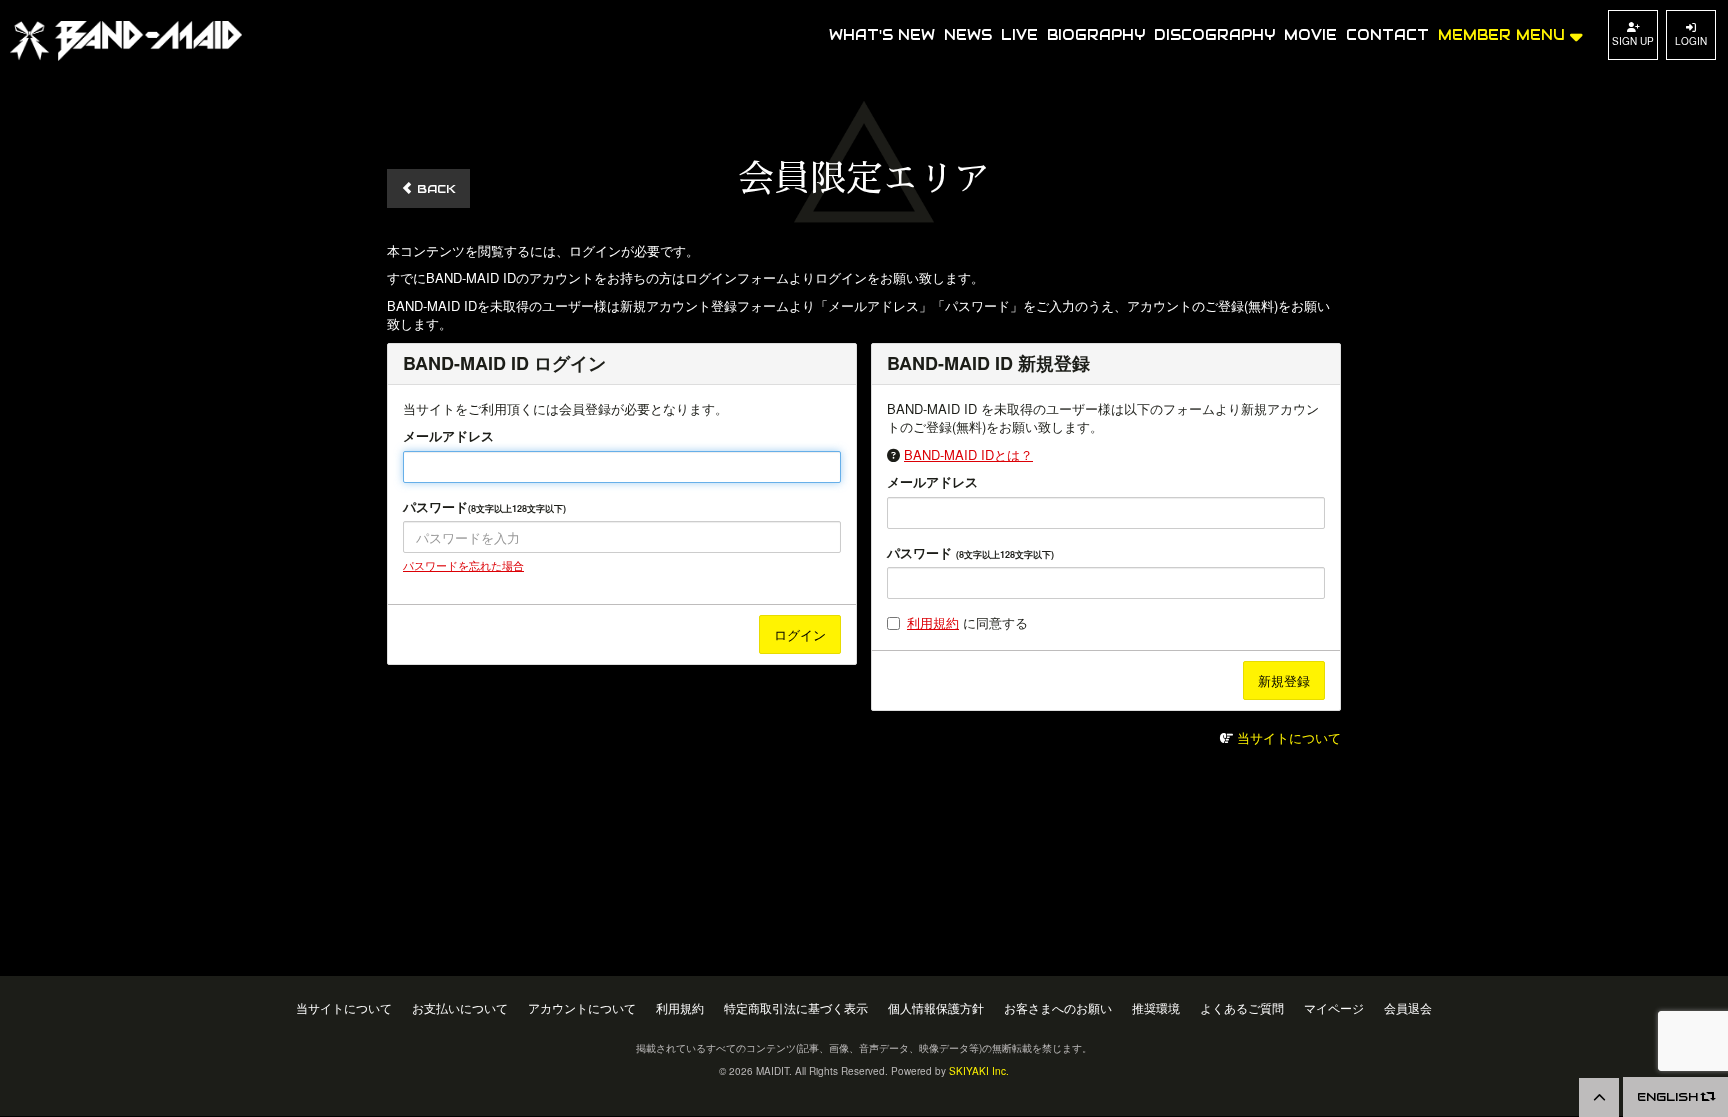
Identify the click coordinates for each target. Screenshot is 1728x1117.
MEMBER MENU (1504, 35)
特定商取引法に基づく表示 (796, 1008)
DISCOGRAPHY (1214, 35)
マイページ (1334, 1008)
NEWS (968, 35)
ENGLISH (1669, 1096)
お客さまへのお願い (1058, 1008)
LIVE (1019, 35)
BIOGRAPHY (1096, 35)
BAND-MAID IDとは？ (968, 454)
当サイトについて (1289, 737)
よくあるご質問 (1242, 1008)
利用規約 (933, 622)
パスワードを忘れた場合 (463, 565)
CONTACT (1387, 35)
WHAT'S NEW (882, 35)
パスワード (484, 507)
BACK (434, 188)
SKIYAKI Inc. (979, 1071)
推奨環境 (1156, 1008)
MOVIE (1310, 35)
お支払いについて (460, 1008)
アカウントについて (582, 1008)
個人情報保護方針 (936, 1008)
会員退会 (1408, 1008)
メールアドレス (448, 436)
